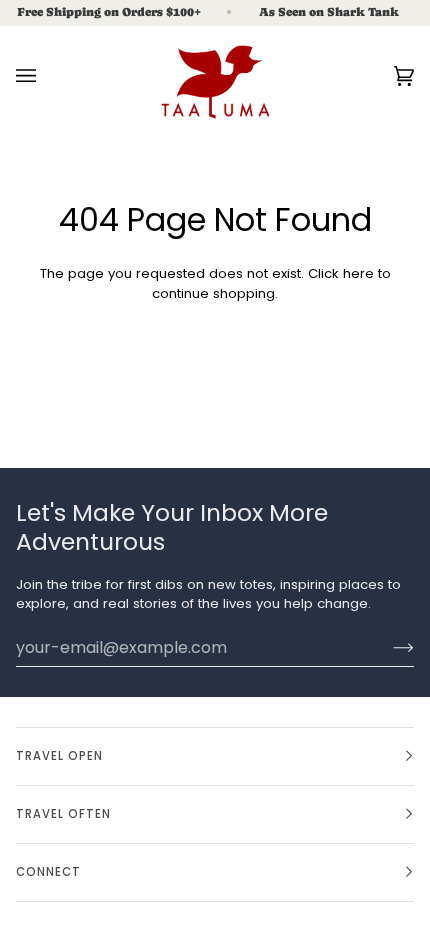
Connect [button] (48, 872)
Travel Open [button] (59, 756)
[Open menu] (46, 75)
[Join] (387, 647)
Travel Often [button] (63, 814)
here (358, 273)
